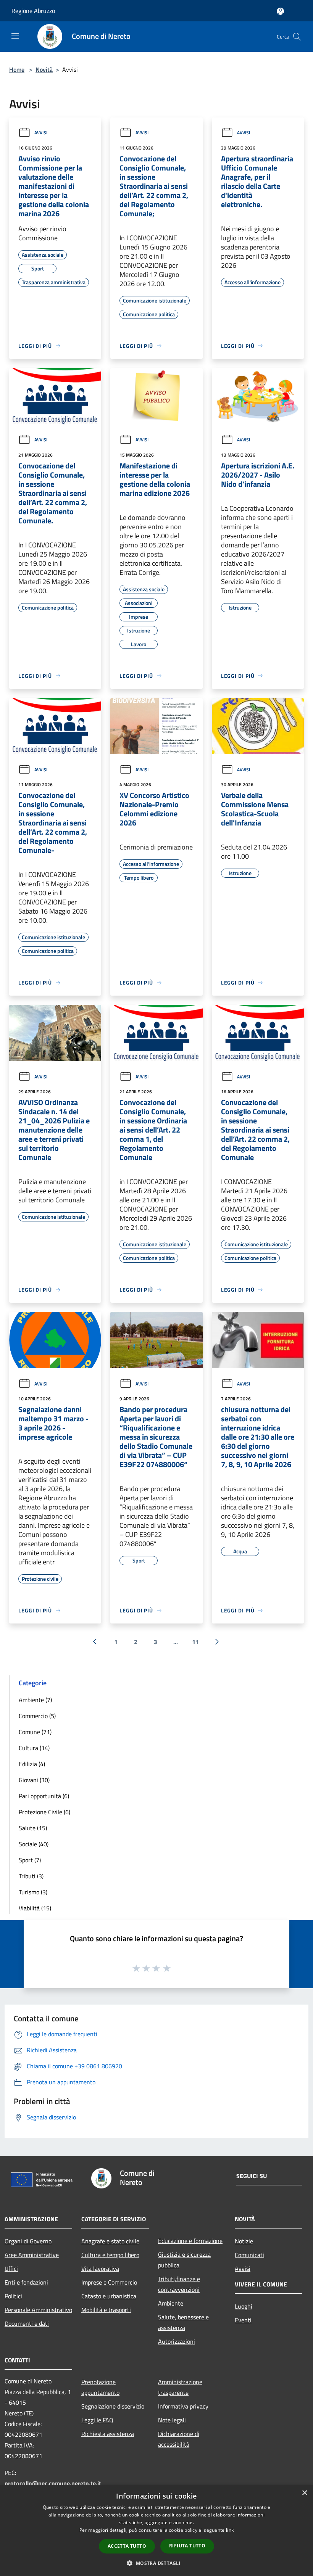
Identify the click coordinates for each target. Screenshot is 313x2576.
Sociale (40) (34, 1844)
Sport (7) (30, 1860)
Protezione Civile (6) (44, 1812)
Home (17, 69)
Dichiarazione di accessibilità (179, 2439)
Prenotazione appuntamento (100, 2387)
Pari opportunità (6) (44, 1796)
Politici (13, 2296)
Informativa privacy (183, 2406)
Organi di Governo (28, 2241)
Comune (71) (35, 1732)
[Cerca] (297, 37)
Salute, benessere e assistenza (183, 2322)
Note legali (172, 2420)
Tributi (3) (31, 1876)
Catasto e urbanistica (109, 2296)
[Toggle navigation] (15, 36)
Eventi (243, 2320)
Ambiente (171, 2303)
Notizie (244, 2241)
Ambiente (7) (35, 1700)
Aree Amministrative (32, 2255)
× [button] (304, 2493)
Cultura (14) (34, 1748)
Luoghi (244, 2306)
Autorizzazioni (177, 2341)
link (230, 2530)
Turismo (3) (33, 1892)
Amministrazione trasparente (180, 2387)
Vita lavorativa (100, 2269)
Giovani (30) (34, 1780)
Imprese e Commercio (109, 2282)
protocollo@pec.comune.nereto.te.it (53, 2483)
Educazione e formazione (190, 2241)
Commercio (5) (37, 1716)
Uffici (11, 2269)
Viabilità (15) (35, 1908)
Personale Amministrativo (38, 2310)
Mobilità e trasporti (106, 2310)
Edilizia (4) (32, 1764)
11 (195, 1642)
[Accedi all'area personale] (280, 11)
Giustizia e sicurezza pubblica (184, 2260)
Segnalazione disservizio (113, 2406)
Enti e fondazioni (26, 2282)
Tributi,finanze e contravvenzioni (179, 2284)
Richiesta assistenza (108, 2434)
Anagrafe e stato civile (110, 2241)
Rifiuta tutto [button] (187, 2546)
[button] (156, 2563)
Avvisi (41, 133)
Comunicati (249, 2255)
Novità (44, 69)
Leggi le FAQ (97, 2420)
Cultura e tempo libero (110, 2255)
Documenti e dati (27, 2323)
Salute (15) (33, 1828)
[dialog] (156, 2530)
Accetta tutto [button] (127, 2546)
